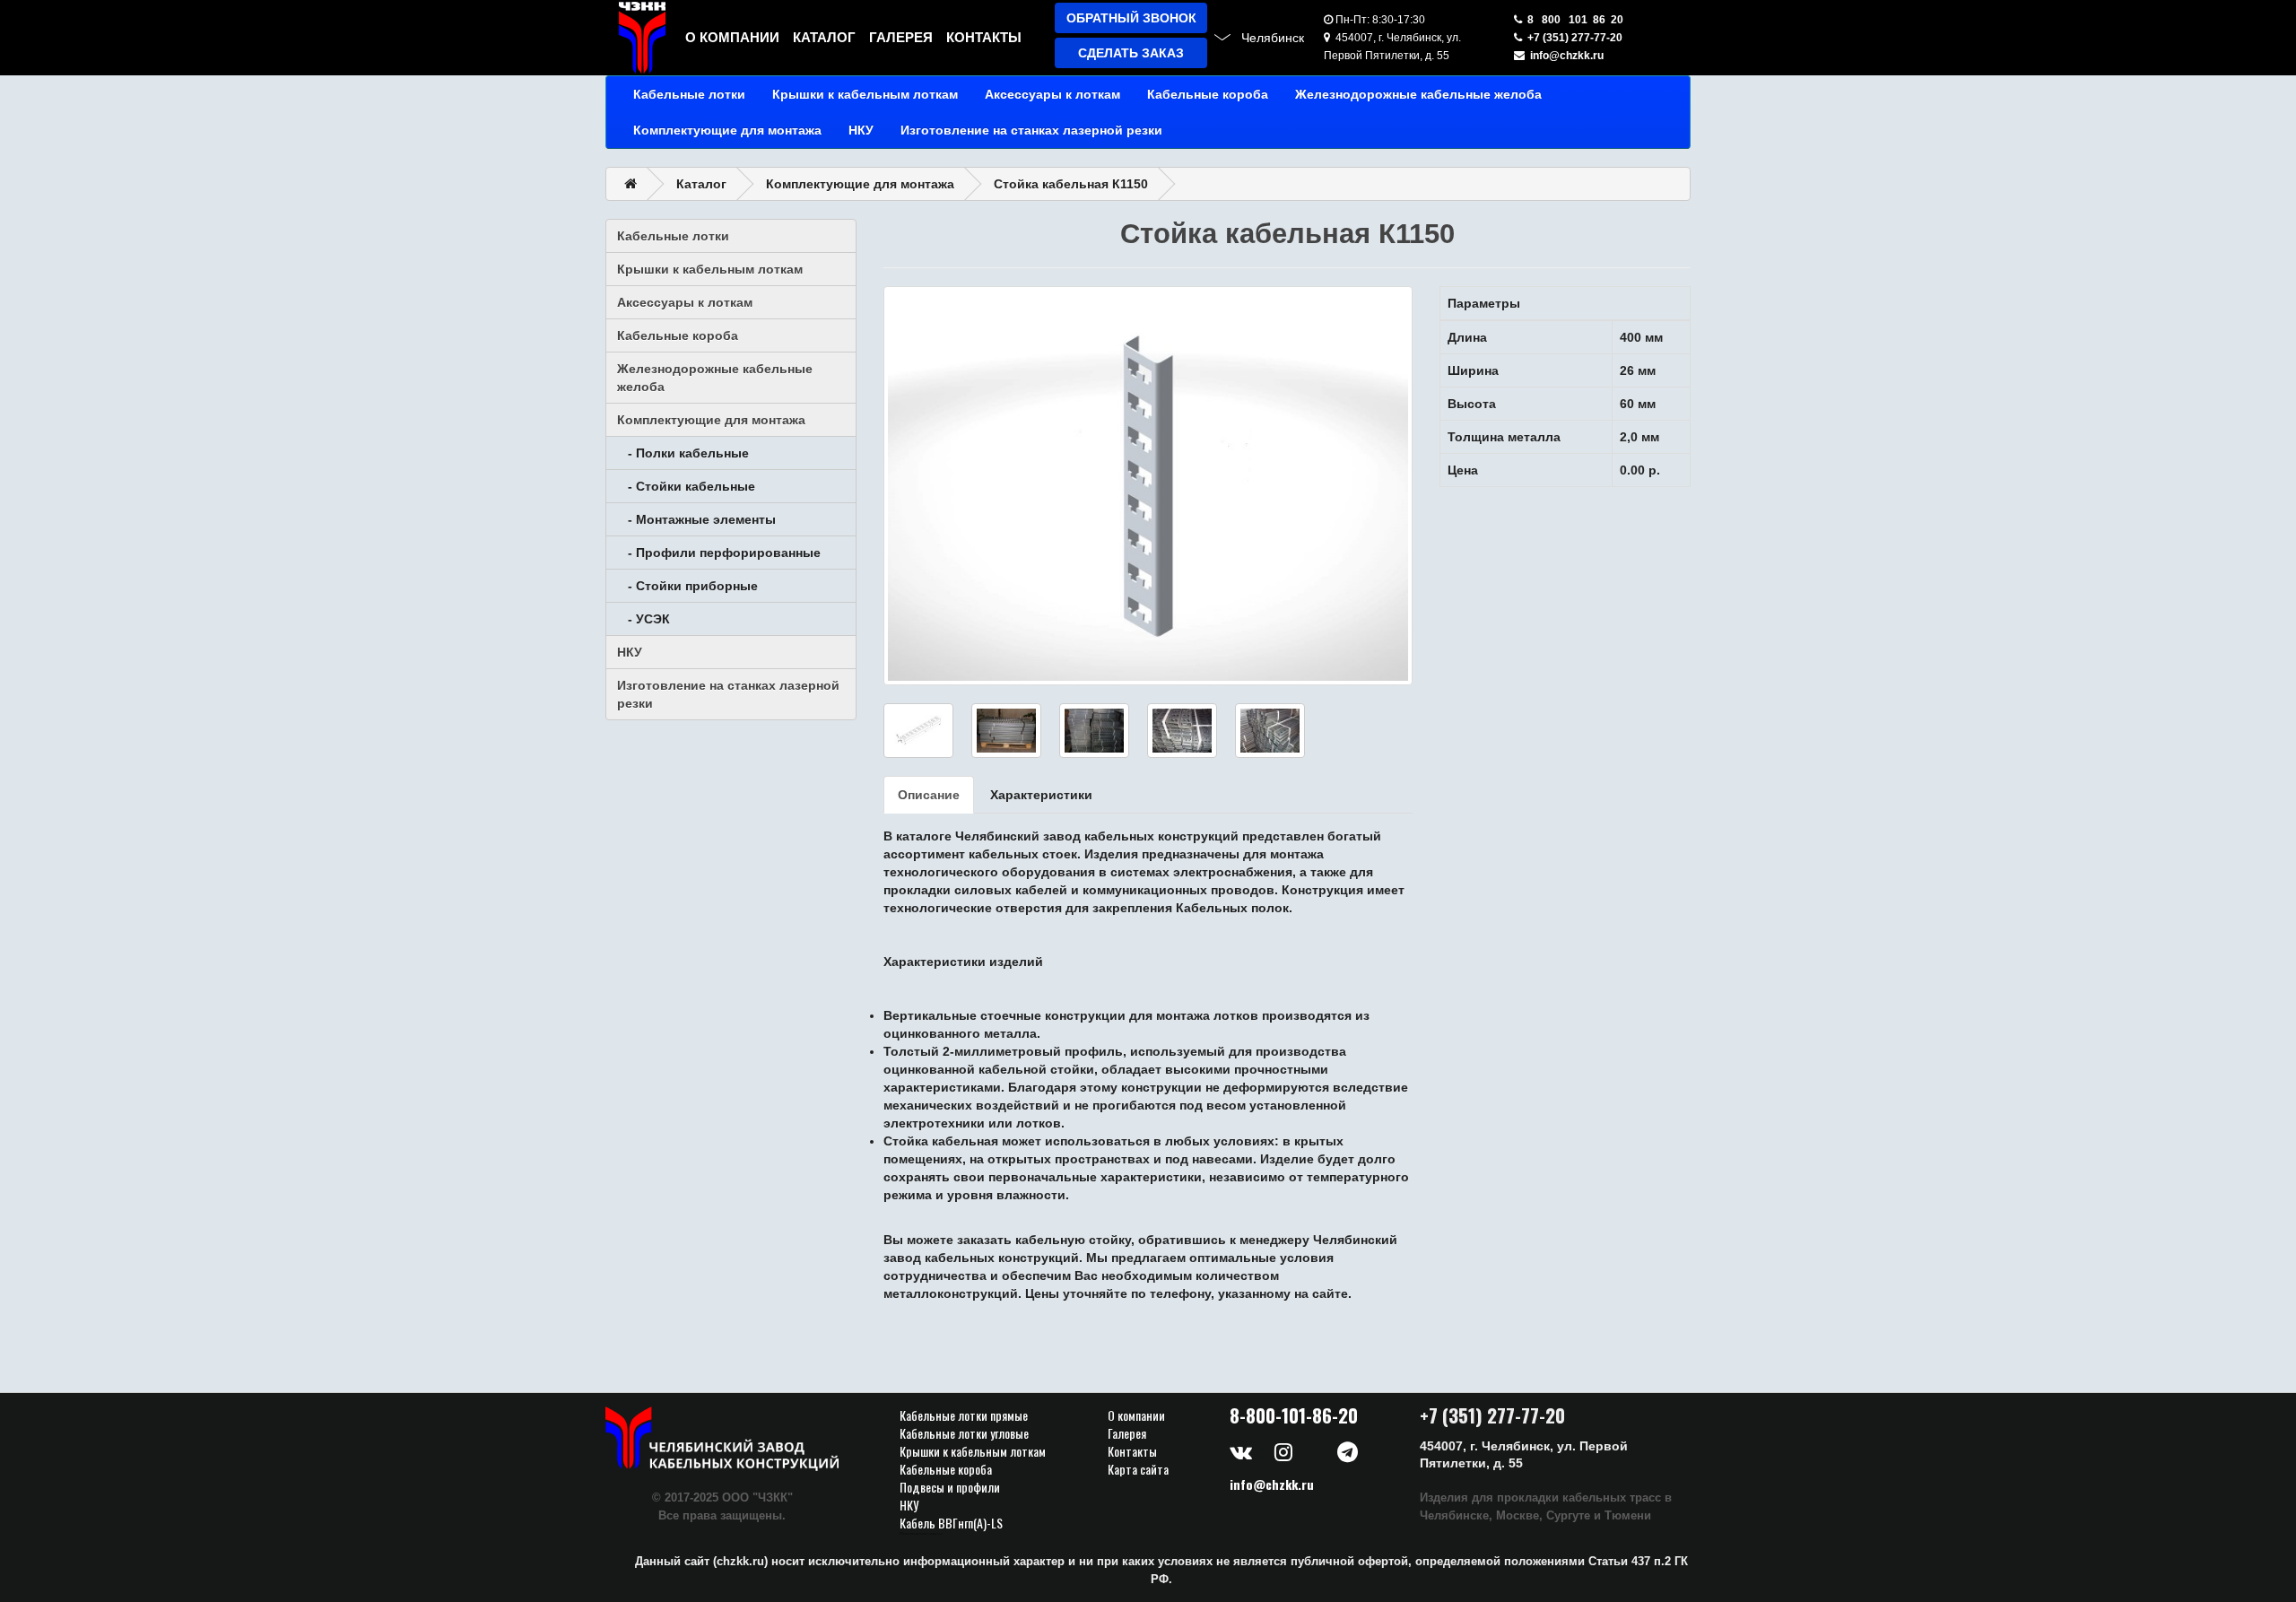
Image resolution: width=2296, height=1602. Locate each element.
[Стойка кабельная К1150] (1148, 486)
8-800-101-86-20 (1294, 1415)
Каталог (824, 37)
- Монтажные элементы (696, 519)
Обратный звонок (1131, 18)
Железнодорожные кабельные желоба (1418, 94)
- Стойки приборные (687, 586)
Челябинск (1273, 38)
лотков (1236, 1015)
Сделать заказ (1131, 53)
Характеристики (1041, 795)
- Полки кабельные (683, 453)
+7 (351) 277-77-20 (1572, 38)
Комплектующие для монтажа (727, 130)
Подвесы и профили (950, 1487)
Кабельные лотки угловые (964, 1433)
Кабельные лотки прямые (964, 1415)
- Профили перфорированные (719, 553)
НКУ (861, 130)
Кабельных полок (1232, 908)
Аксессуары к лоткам (1052, 94)
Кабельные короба (1208, 94)
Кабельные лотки (689, 94)
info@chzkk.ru (1564, 56)
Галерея (901, 37)
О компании (732, 37)
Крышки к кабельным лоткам (865, 94)
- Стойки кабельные (686, 486)
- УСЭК (644, 619)
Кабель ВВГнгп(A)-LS (951, 1523)
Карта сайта (1138, 1469)
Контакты (984, 37)
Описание (929, 795)
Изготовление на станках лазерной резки (1031, 130)
